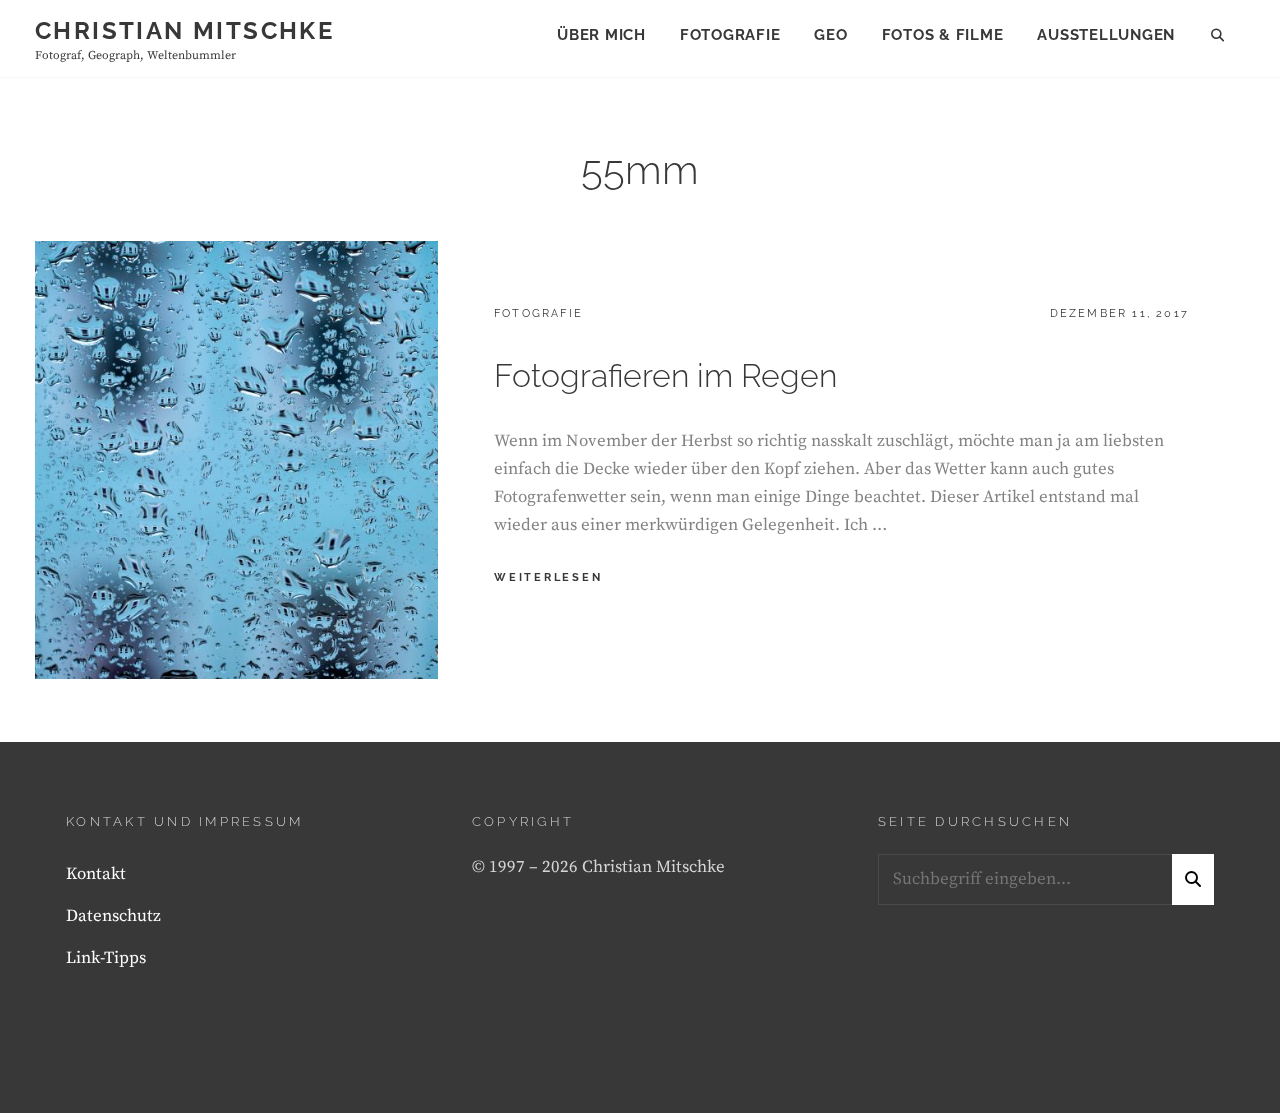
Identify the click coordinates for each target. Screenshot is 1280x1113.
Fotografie (730, 35)
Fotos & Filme (943, 35)
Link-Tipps (106, 958)
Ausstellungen (1106, 35)
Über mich (601, 35)
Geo (830, 35)
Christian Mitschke (184, 30)
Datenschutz (113, 916)
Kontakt (96, 874)
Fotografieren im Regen (665, 375)
